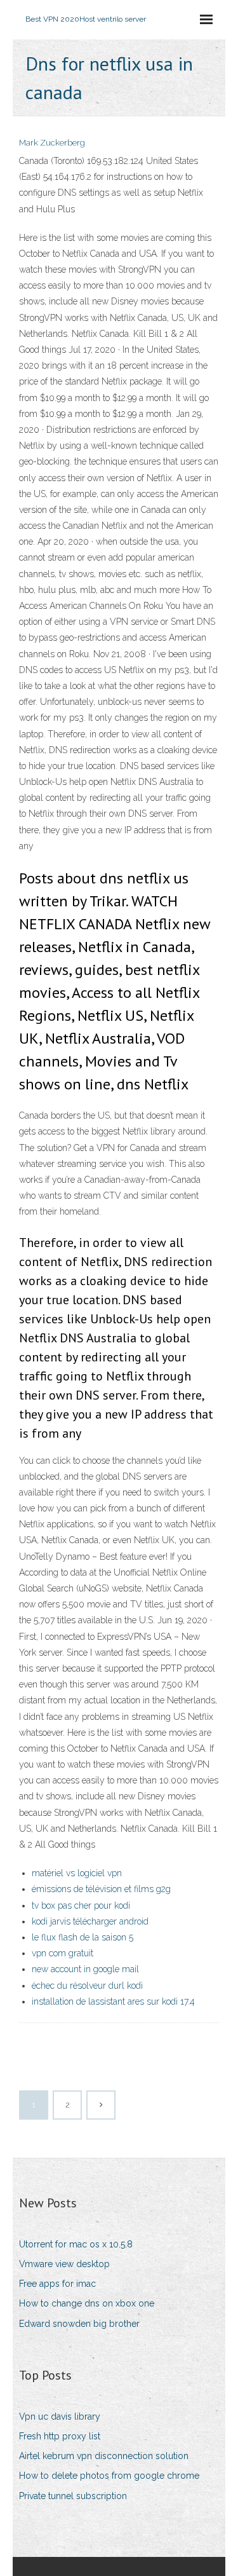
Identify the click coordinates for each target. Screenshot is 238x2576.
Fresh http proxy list (60, 2436)
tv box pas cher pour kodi (81, 1905)
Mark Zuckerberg (52, 143)
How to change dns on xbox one (87, 2303)
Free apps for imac (57, 2284)
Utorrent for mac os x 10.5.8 (76, 2244)
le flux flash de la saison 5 (83, 1937)
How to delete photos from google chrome (109, 2476)
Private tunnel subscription (73, 2496)
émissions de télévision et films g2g (101, 1889)
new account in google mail (85, 1969)
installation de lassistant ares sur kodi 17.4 (113, 2001)
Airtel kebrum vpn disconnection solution (104, 2456)
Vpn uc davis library (60, 2416)
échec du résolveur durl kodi (87, 1986)
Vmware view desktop (64, 2264)
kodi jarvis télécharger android (90, 1921)
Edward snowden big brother (79, 2324)
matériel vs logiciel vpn (77, 1873)
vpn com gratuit (63, 1953)
